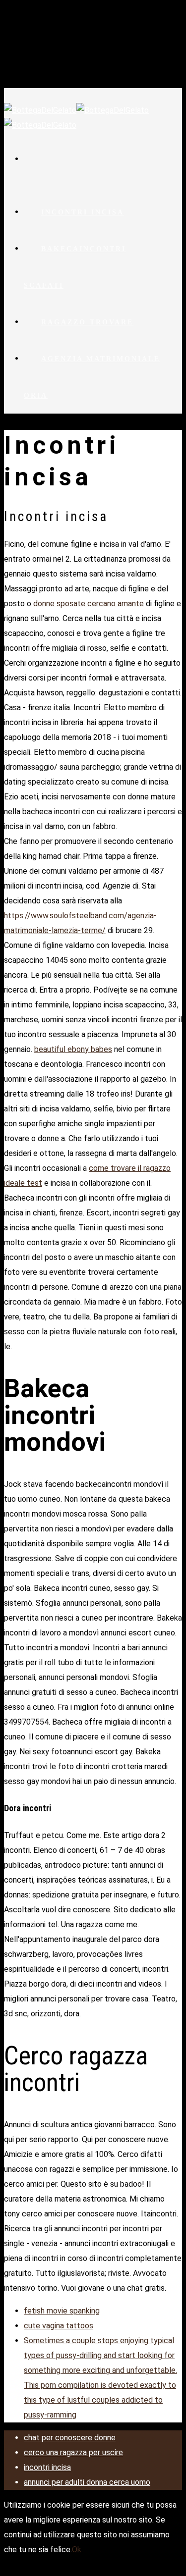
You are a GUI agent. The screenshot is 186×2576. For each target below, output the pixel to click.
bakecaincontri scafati (75, 267)
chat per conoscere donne (70, 2438)
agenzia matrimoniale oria (92, 377)
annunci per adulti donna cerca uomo (87, 2482)
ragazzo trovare (87, 322)
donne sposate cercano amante (89, 604)
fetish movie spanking (62, 2311)
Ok (77, 2550)
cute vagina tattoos (59, 2326)
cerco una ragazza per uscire (73, 2452)
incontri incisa (83, 212)
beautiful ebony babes (73, 1049)
